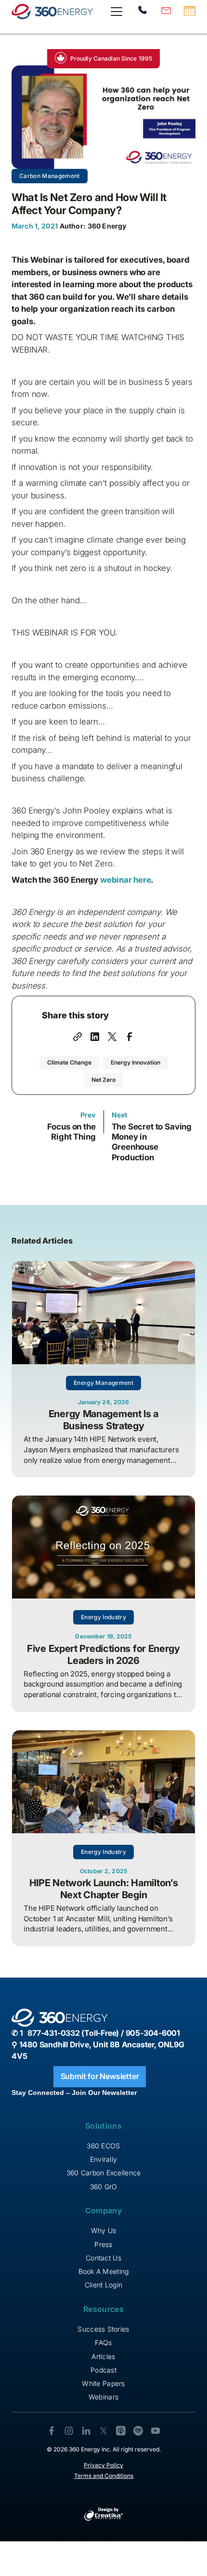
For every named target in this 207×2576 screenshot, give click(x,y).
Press (103, 2244)
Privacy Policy (103, 2465)
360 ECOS (103, 2146)
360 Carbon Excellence (104, 2173)
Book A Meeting (104, 2271)
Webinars (103, 2397)
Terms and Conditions (104, 2476)
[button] (115, 12)
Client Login (103, 2285)
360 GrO (104, 2187)
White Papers (103, 2383)
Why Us (104, 2230)
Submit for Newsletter (100, 2076)
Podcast (103, 2370)
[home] (52, 12)
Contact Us (103, 2258)
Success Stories (103, 2329)
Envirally (104, 2159)
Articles (103, 2356)
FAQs (103, 2342)
